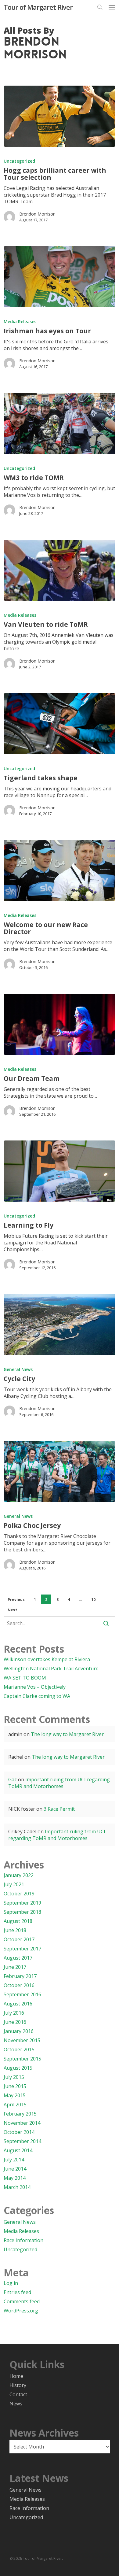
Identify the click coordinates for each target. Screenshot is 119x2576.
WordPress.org (21, 2311)
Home (16, 2376)
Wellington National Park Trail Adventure (51, 1669)
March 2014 (17, 2187)
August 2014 (18, 2150)
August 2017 (18, 1958)
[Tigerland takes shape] (60, 724)
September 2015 (22, 2059)
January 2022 (19, 1875)
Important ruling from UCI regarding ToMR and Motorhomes (59, 1783)
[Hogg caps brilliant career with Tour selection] (60, 116)
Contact (18, 2394)
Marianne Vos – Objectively (35, 1687)
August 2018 (18, 1921)
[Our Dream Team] (60, 1024)
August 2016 (18, 2004)
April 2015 (15, 2105)
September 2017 (22, 1949)
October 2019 (19, 1894)
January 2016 (19, 2031)
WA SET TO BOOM (25, 1678)
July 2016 (14, 2013)
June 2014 (15, 2169)
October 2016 (19, 1985)
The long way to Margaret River (67, 1734)
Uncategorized (19, 161)
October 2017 (19, 1939)
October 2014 (19, 2132)
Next (12, 1610)
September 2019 (22, 1903)
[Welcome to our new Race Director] (60, 870)
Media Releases (20, 322)
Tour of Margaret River (38, 7)
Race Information (23, 2240)
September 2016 (22, 1994)
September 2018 (22, 1912)
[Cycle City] (60, 1325)
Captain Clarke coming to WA (37, 1696)
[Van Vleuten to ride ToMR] (60, 570)
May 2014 (15, 2178)
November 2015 (22, 2040)
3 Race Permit (59, 1809)
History (18, 2385)
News (16, 2404)
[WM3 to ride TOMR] (60, 423)
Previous (16, 1600)
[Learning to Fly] (60, 1171)
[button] (112, 7)
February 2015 (20, 2114)
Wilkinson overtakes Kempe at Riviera (47, 1659)
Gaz (13, 1780)
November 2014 (22, 2123)
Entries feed (17, 2292)
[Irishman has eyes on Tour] (60, 277)
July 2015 (14, 2077)
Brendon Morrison (37, 214)
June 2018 (15, 1930)
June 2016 (15, 2022)
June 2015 (15, 2086)
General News (18, 1369)
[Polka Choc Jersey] (60, 1471)
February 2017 (20, 1976)
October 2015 (19, 2049)
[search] (100, 7)
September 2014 (22, 2141)
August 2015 (18, 2068)
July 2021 (14, 1884)
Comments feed (22, 2301)
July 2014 (14, 2160)
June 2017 (15, 1967)
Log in (11, 2283)
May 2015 (15, 2095)
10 (93, 1600)
